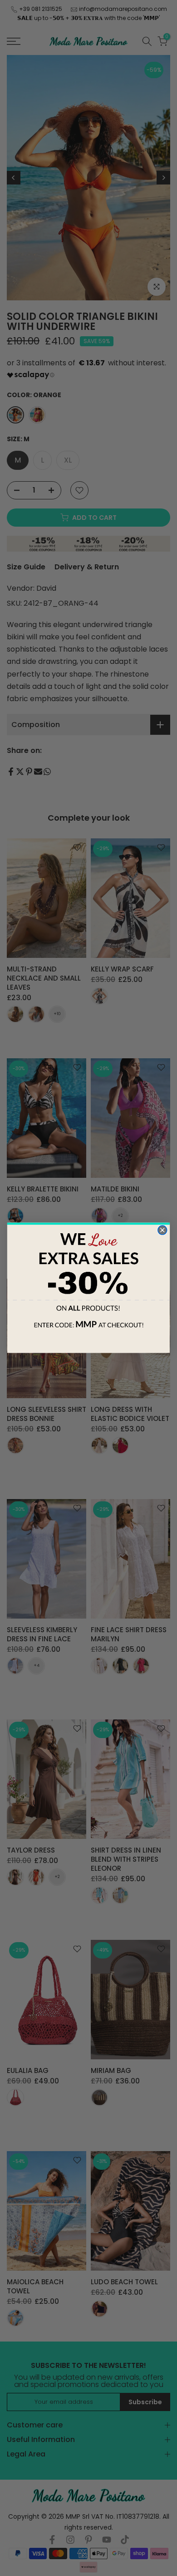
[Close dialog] (162, 1231)
